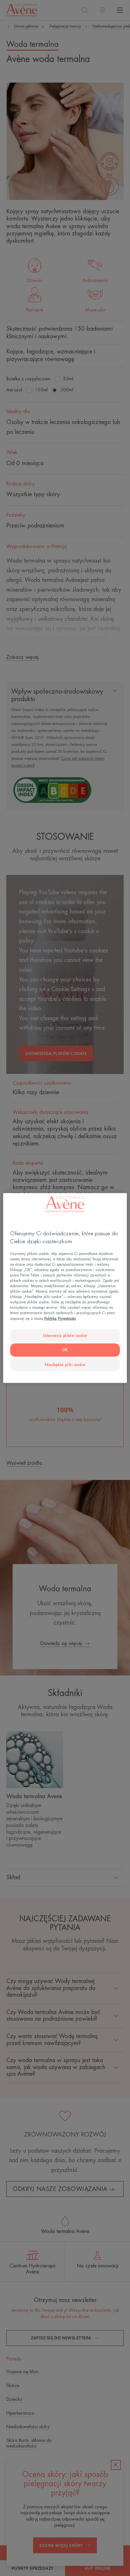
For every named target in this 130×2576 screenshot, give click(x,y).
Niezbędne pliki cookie (65, 1365)
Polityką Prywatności (60, 1318)
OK (65, 1350)
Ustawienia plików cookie (65, 1335)
